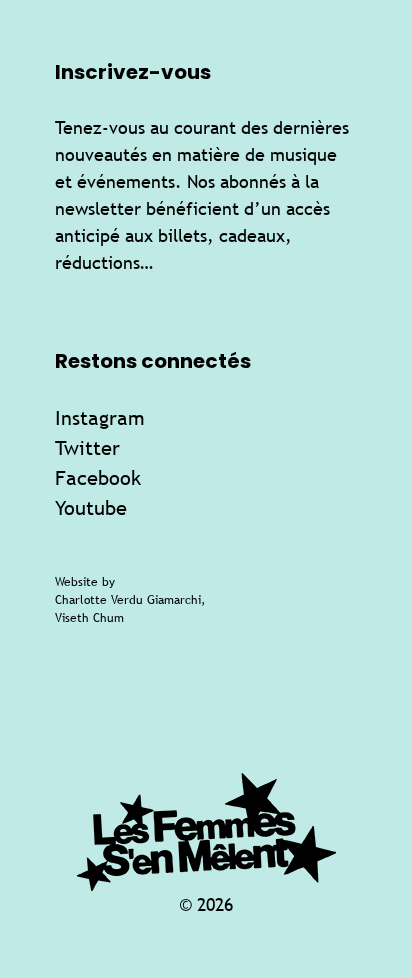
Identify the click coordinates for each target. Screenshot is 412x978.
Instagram (100, 417)
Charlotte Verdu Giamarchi (128, 600)
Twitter (87, 447)
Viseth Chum (89, 618)
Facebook (98, 477)
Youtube (91, 507)
